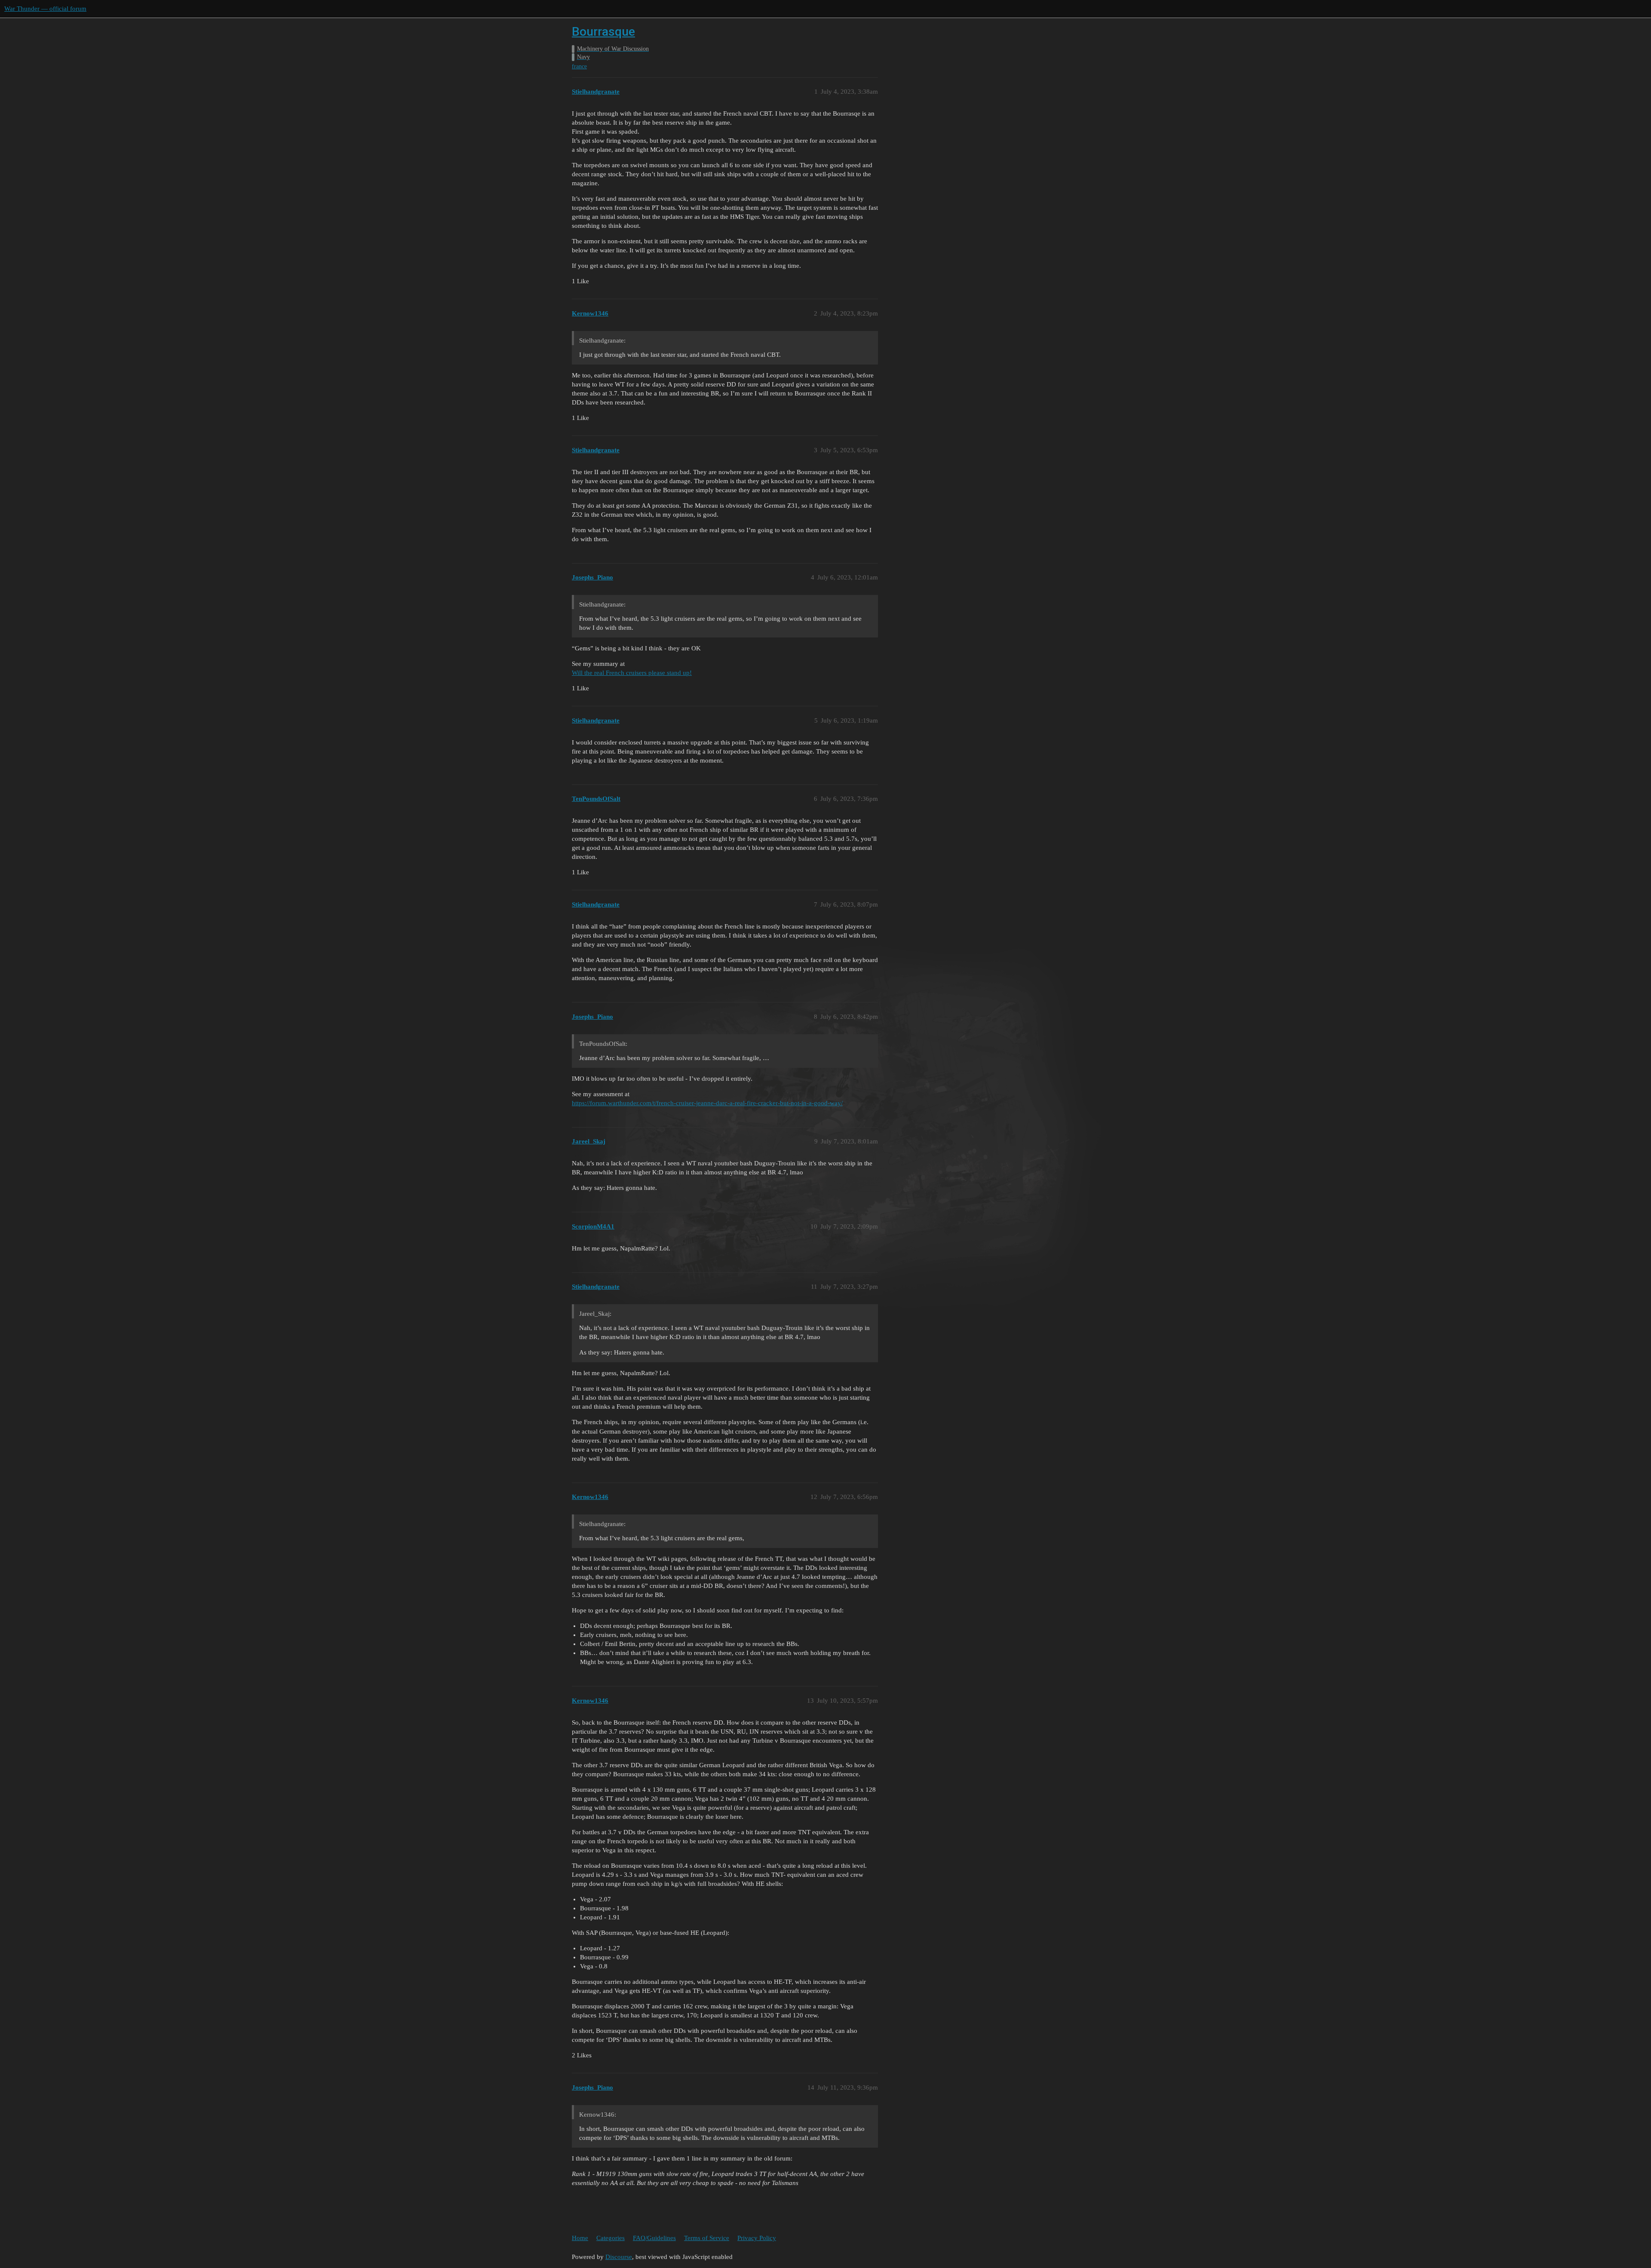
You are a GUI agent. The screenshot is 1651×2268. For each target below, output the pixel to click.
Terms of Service (707, 2238)
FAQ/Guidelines (654, 2238)
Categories (611, 2238)
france (579, 66)
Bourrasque (603, 32)
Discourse (619, 2257)
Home (580, 2238)
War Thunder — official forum (45, 9)
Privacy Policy (757, 2238)
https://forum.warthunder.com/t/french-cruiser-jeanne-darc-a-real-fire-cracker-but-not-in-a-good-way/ (707, 1103)
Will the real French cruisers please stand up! (632, 673)
